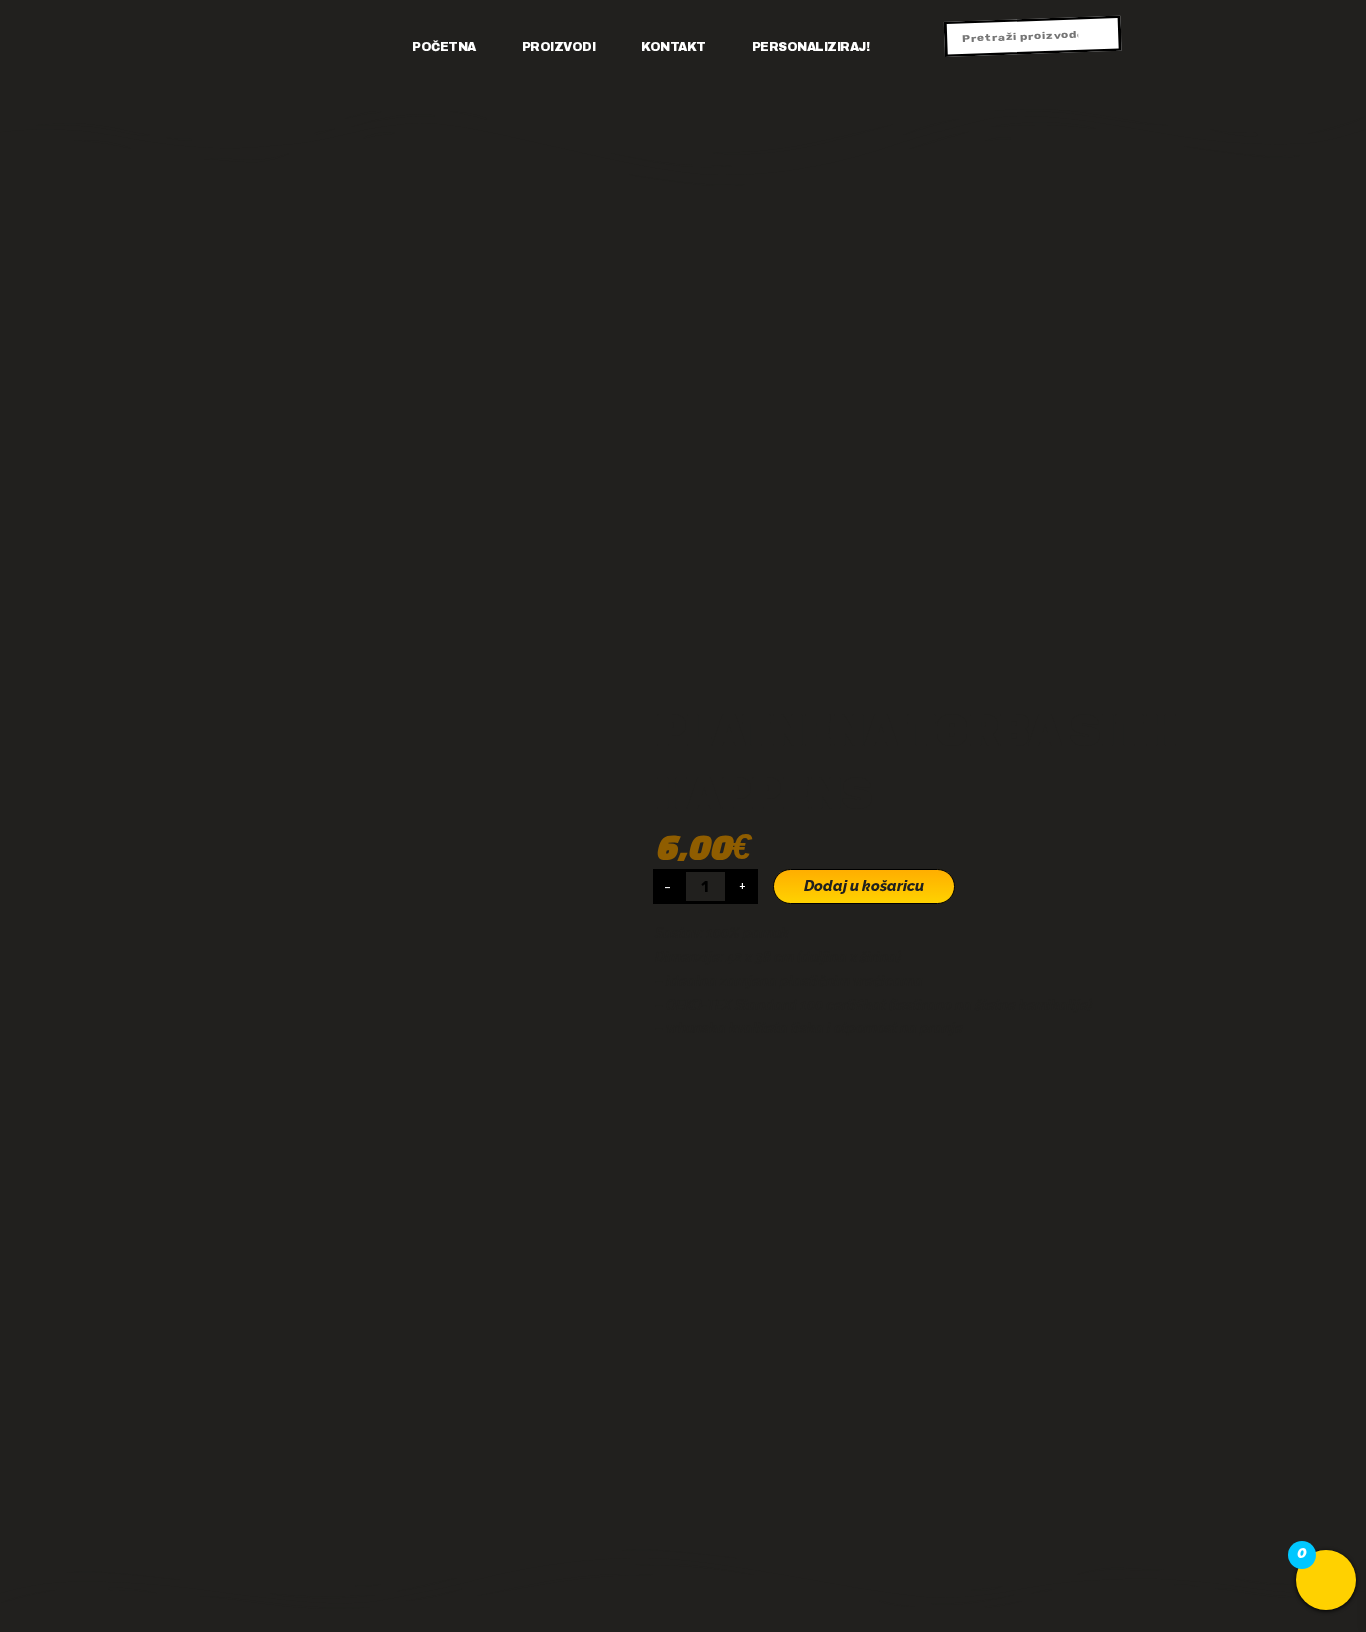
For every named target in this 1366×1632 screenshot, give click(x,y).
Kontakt (673, 47)
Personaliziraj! (811, 47)
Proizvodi (559, 47)
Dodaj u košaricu (864, 886)
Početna (444, 47)
